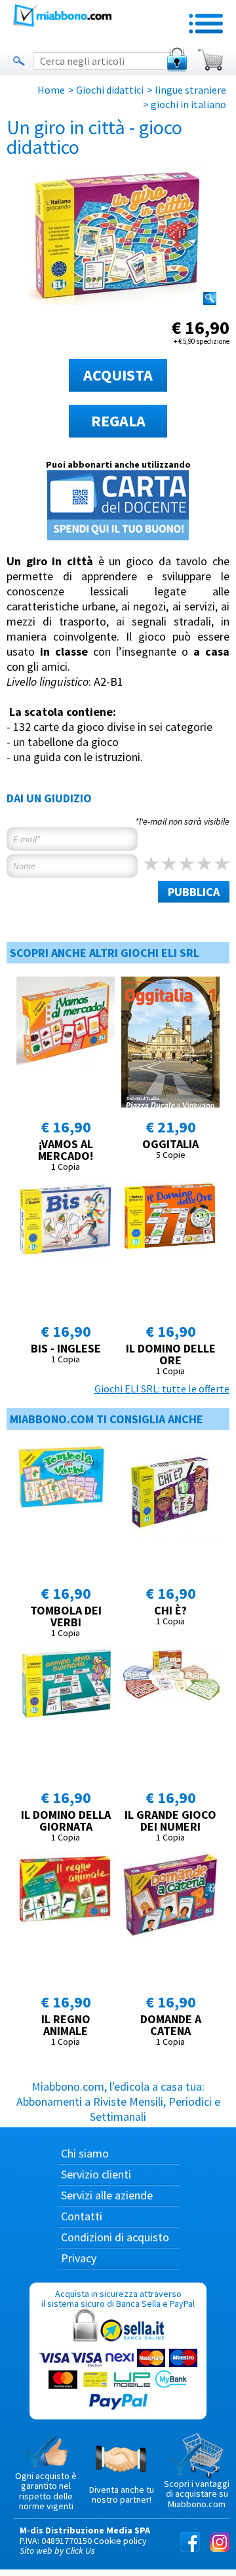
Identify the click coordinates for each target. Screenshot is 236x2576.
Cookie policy (120, 2541)
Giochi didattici (110, 90)
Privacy (79, 2258)
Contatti (82, 2216)
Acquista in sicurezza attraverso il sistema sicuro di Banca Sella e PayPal (118, 2299)
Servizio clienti (96, 2174)
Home (51, 90)
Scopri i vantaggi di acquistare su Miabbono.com (197, 2494)
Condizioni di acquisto (115, 2237)
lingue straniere (190, 90)
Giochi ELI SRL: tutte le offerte (162, 1389)
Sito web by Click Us (57, 2550)
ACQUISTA (118, 375)
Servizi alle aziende (107, 2195)
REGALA (118, 421)
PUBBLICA (194, 892)
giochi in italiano (188, 104)
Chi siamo (85, 2153)
